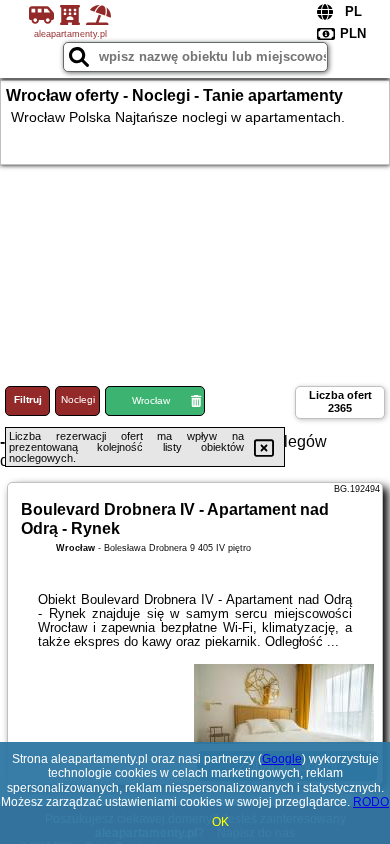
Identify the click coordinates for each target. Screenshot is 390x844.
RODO (371, 802)
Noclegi (78, 399)
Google (282, 759)
